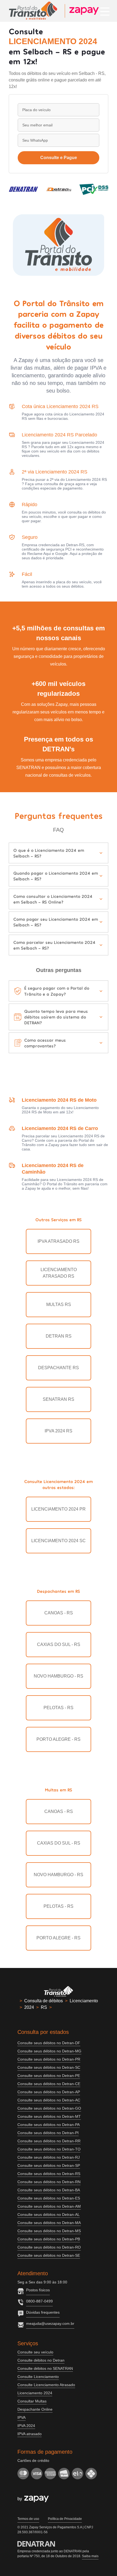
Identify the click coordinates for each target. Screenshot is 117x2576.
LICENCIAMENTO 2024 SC (59, 1541)
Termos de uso (28, 2519)
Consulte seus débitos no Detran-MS (49, 2231)
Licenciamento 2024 (35, 2393)
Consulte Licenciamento (38, 2377)
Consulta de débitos (44, 2001)
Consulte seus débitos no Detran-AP (49, 2092)
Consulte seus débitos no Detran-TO (49, 2149)
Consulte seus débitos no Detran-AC (49, 2100)
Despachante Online (35, 2409)
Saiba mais (90, 2556)
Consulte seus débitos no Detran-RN (49, 2182)
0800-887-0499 (39, 2301)
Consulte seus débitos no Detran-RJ (49, 2157)
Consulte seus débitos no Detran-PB (49, 2239)
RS (44, 2007)
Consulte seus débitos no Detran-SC (49, 2067)
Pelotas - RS (59, 1708)
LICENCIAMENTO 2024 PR (59, 1509)
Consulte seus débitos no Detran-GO (49, 2108)
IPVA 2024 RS (59, 1431)
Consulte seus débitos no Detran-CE (49, 2084)
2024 (29, 2007)
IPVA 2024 (26, 2426)
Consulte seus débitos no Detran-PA (49, 2125)
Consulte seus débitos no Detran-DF (49, 2043)
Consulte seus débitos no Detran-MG (49, 2051)
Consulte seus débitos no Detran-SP (49, 2165)
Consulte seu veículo (35, 2352)
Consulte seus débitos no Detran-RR (49, 2141)
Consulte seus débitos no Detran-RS (49, 2174)
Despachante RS (59, 1368)
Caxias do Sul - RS (59, 1644)
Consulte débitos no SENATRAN (45, 2368)
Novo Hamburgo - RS (59, 1676)
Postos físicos (38, 2290)
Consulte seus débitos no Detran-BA (49, 2190)
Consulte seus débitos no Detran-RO (49, 2247)
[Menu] (105, 11)
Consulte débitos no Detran (41, 2360)
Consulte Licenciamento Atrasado (46, 2385)
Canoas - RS (59, 1613)
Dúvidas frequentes (43, 2312)
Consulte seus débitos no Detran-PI (48, 2133)
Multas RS (59, 1304)
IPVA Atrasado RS (59, 1241)
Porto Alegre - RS (59, 1739)
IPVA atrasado (30, 2434)
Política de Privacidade (65, 2519)
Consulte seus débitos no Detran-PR (49, 2059)
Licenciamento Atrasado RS (59, 1273)
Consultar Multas (32, 2401)
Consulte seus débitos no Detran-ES (49, 2198)
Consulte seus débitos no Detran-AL (49, 2214)
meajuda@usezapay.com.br (50, 2323)
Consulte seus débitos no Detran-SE (49, 2255)
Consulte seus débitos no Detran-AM (49, 2206)
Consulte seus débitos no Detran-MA (49, 2223)
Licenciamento (84, 2001)
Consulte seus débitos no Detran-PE (49, 2076)
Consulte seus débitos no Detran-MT (49, 2116)
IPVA (21, 2417)
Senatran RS (59, 1399)
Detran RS (59, 1336)
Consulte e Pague (59, 158)
